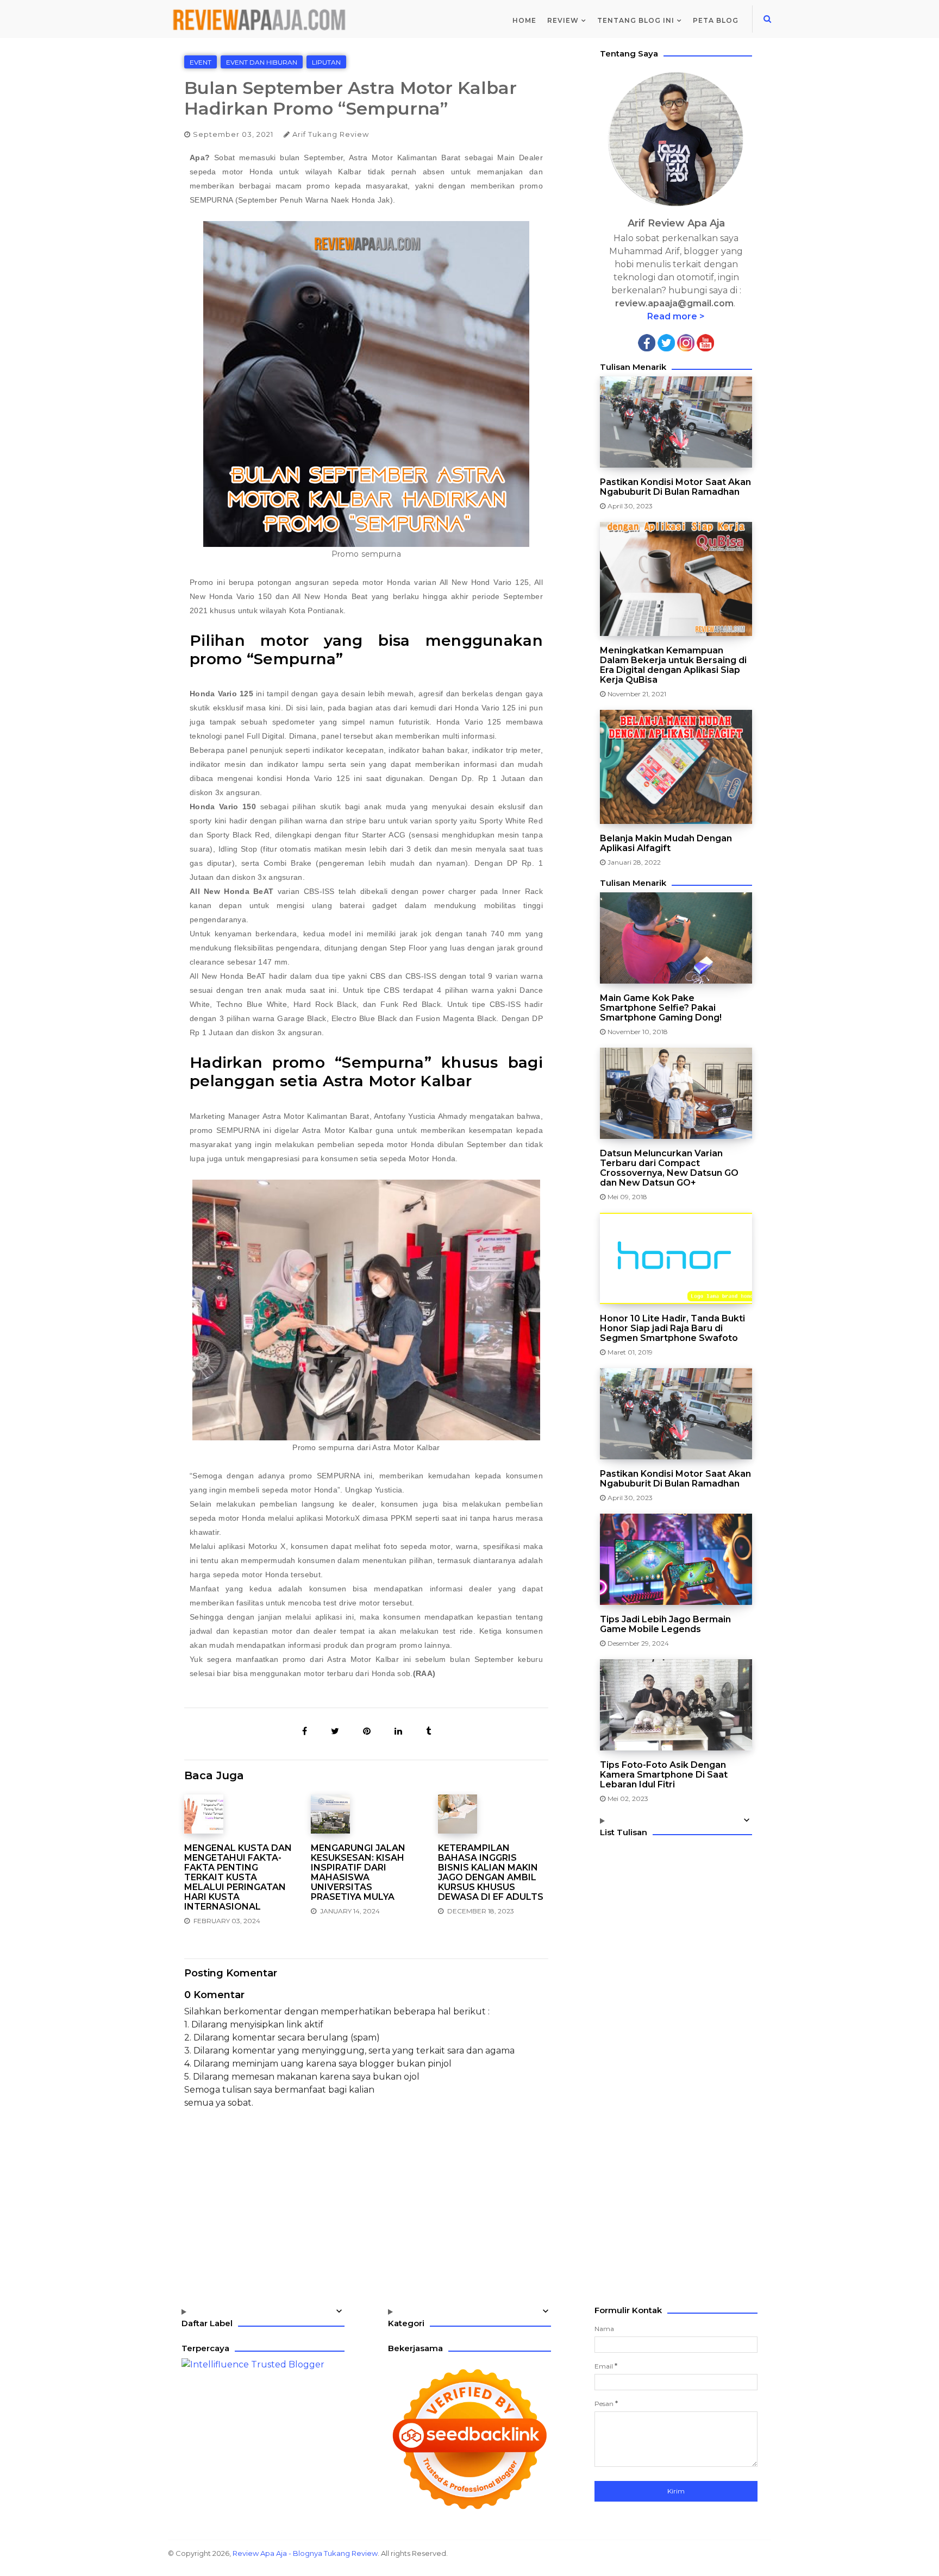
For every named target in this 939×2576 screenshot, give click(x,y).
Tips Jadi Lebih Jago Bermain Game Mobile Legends (665, 1624)
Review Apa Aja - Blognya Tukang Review (305, 2553)
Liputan (326, 62)
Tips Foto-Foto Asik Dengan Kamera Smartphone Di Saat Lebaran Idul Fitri (664, 1775)
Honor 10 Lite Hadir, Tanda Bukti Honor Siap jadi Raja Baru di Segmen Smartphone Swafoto (672, 1328)
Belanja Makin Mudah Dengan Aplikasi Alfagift (666, 843)
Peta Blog (716, 20)
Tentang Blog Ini (636, 20)
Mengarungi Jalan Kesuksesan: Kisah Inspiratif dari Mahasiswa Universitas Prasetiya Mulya (358, 1873)
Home (524, 20)
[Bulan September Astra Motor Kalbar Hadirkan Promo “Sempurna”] (306, 1731)
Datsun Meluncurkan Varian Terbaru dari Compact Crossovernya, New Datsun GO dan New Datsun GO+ (669, 1168)
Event (201, 62)
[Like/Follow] (647, 342)
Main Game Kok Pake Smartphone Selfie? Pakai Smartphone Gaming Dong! (661, 1008)
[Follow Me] (666, 342)
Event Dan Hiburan (262, 62)
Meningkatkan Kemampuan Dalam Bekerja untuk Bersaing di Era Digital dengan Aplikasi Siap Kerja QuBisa (673, 665)
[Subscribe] (705, 342)
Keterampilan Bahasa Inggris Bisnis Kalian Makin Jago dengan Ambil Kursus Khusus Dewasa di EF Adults (491, 1873)
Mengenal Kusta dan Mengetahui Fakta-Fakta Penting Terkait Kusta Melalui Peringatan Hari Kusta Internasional (238, 1878)
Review (563, 20)
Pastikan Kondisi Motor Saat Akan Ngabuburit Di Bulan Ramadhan (675, 487)
